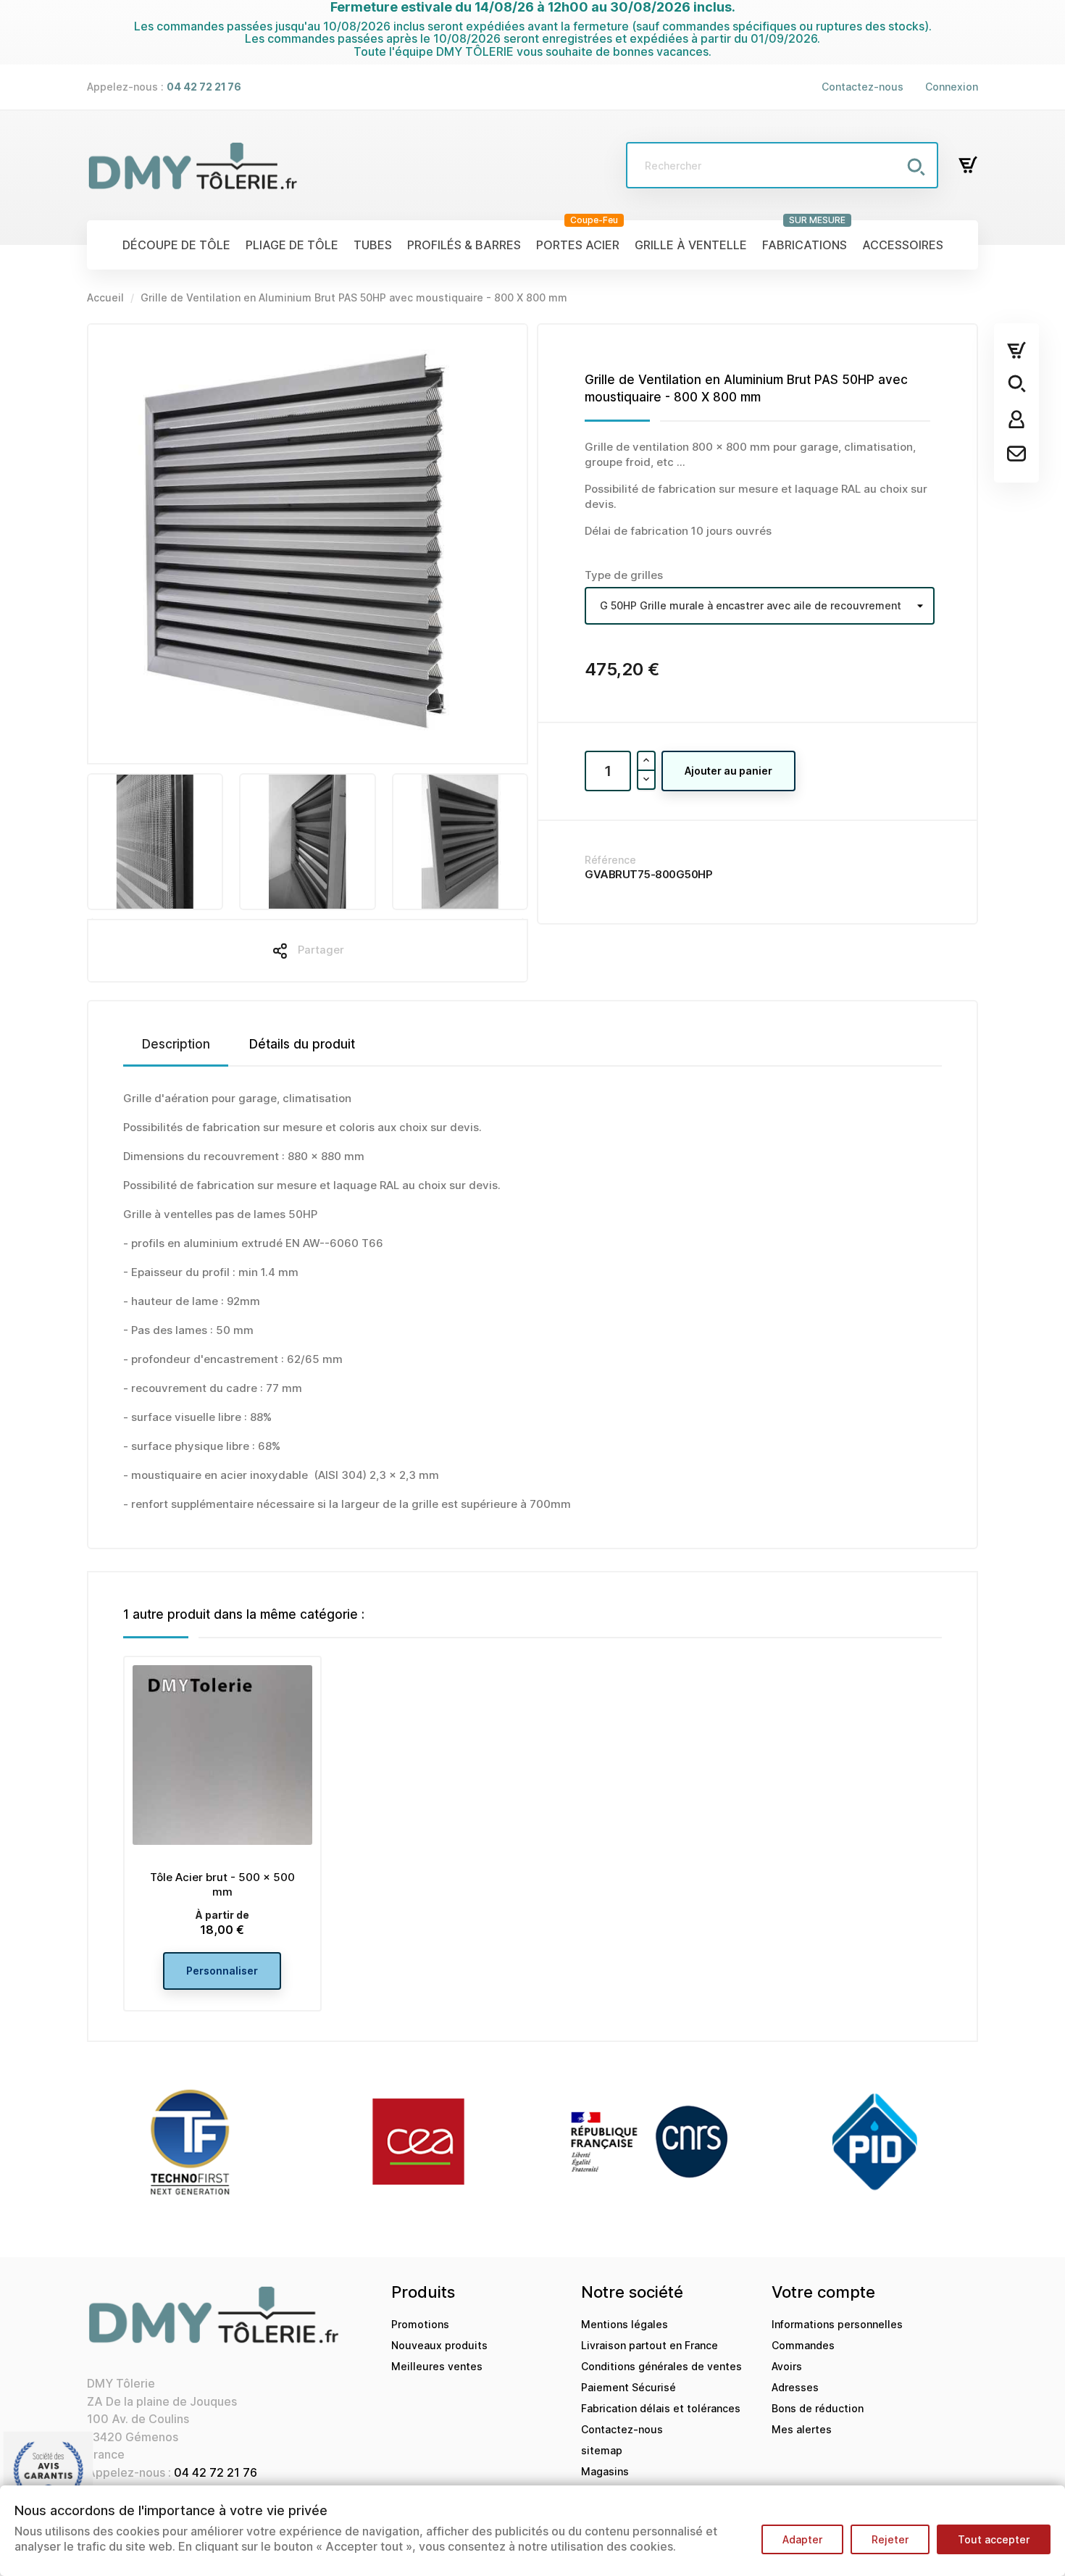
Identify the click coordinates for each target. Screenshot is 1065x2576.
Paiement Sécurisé (628, 2387)
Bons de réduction (818, 2408)
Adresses (795, 2387)
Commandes (803, 2345)
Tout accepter (994, 2539)
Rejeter (890, 2539)
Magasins (605, 2471)
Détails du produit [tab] (302, 1044)
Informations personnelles (837, 2324)
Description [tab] (176, 1044)
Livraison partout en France (650, 2345)
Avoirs (787, 2366)
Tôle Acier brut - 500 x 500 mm (222, 1884)
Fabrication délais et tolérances (661, 2408)
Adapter (802, 2539)
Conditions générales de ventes (661, 2366)
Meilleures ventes (437, 2366)
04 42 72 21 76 (216, 2472)
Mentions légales (625, 2324)
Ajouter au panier (728, 771)
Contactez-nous (863, 87)
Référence (610, 860)
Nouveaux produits (439, 2345)
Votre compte (823, 2292)
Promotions (420, 2324)
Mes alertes (802, 2429)
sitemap (602, 2450)
